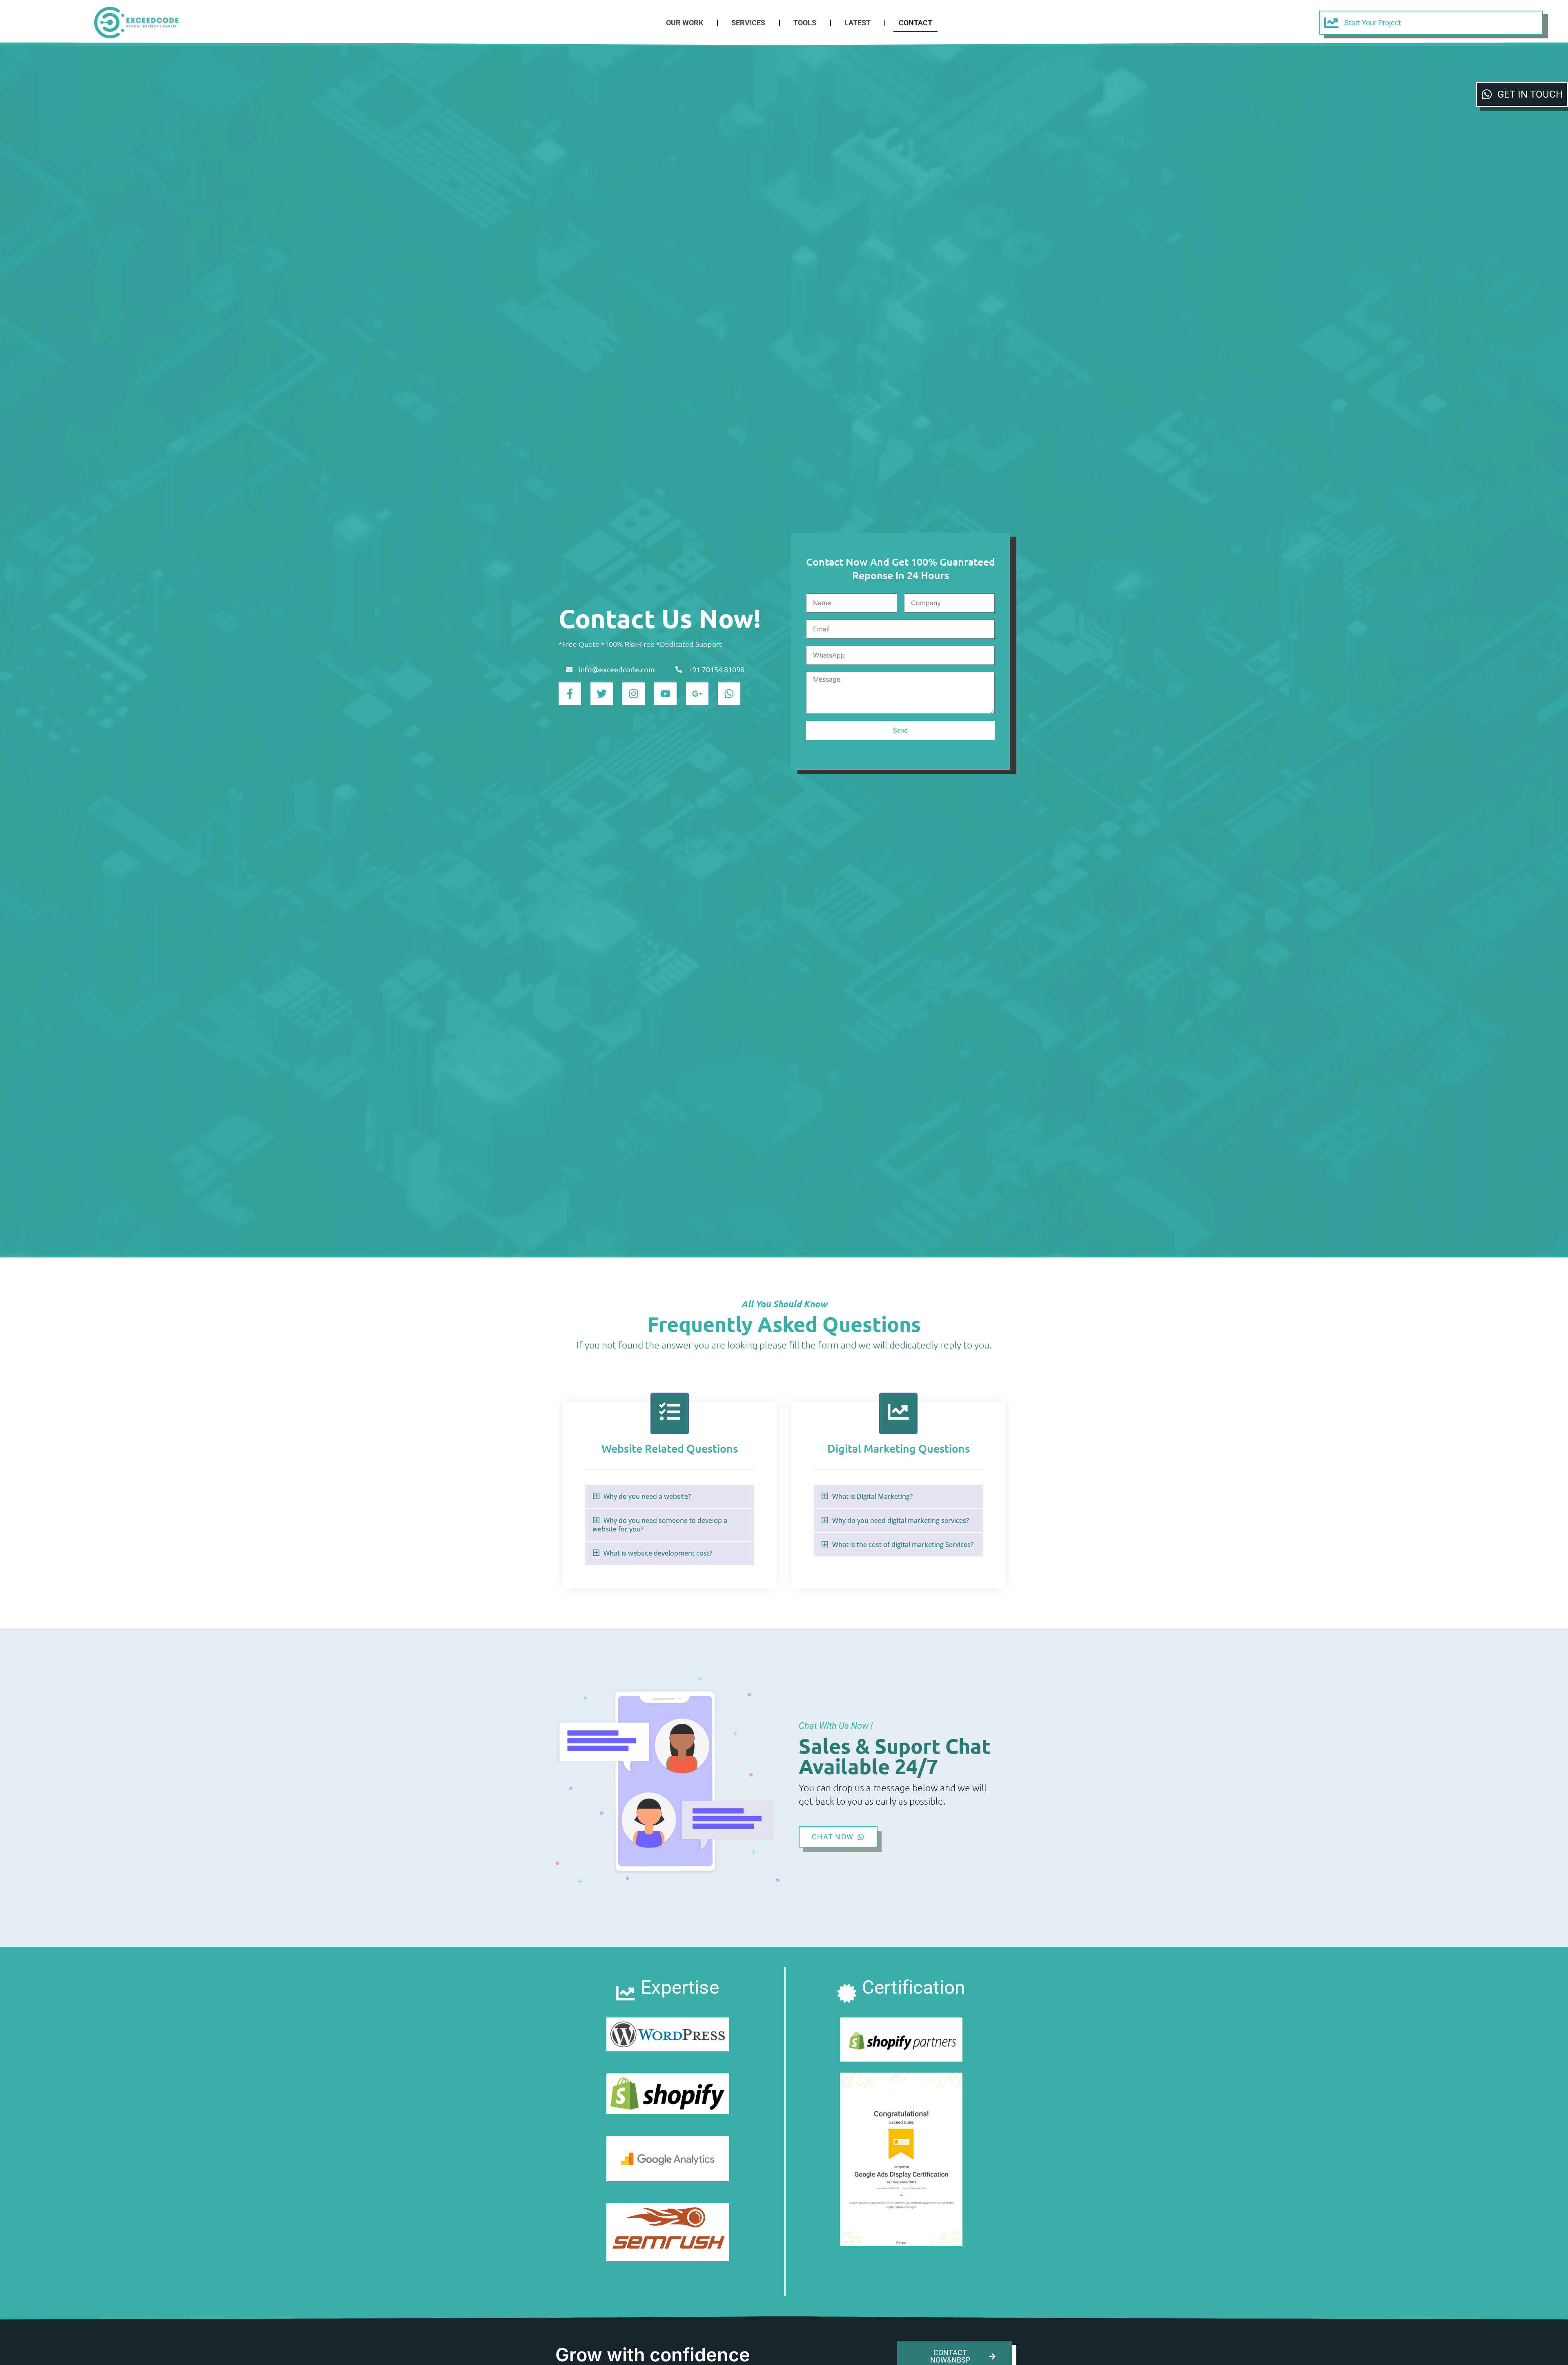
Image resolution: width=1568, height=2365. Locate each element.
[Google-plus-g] (697, 694)
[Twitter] (602, 694)
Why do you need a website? (647, 1496)
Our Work (685, 23)
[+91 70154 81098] (679, 670)
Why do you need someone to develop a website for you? (660, 1525)
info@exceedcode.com (617, 669)
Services (748, 23)
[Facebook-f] (570, 694)
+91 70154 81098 (716, 669)
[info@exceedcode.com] (569, 670)
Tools (805, 23)
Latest (857, 23)
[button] (670, 1497)
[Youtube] (665, 694)
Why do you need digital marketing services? (901, 1520)
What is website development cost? (658, 1553)
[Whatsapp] (729, 694)
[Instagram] (634, 694)
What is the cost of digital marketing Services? (903, 1545)
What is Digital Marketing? (872, 1496)
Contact (915, 23)
